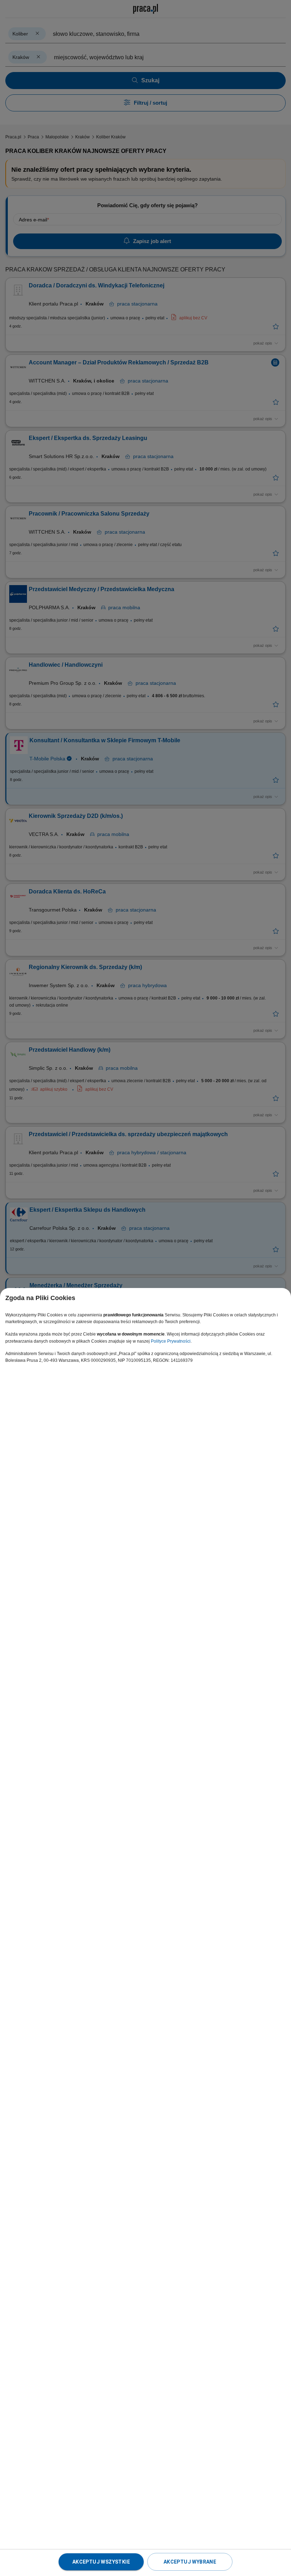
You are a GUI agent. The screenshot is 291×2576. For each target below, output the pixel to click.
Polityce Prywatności (171, 1341)
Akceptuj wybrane (190, 2562)
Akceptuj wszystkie (101, 2562)
